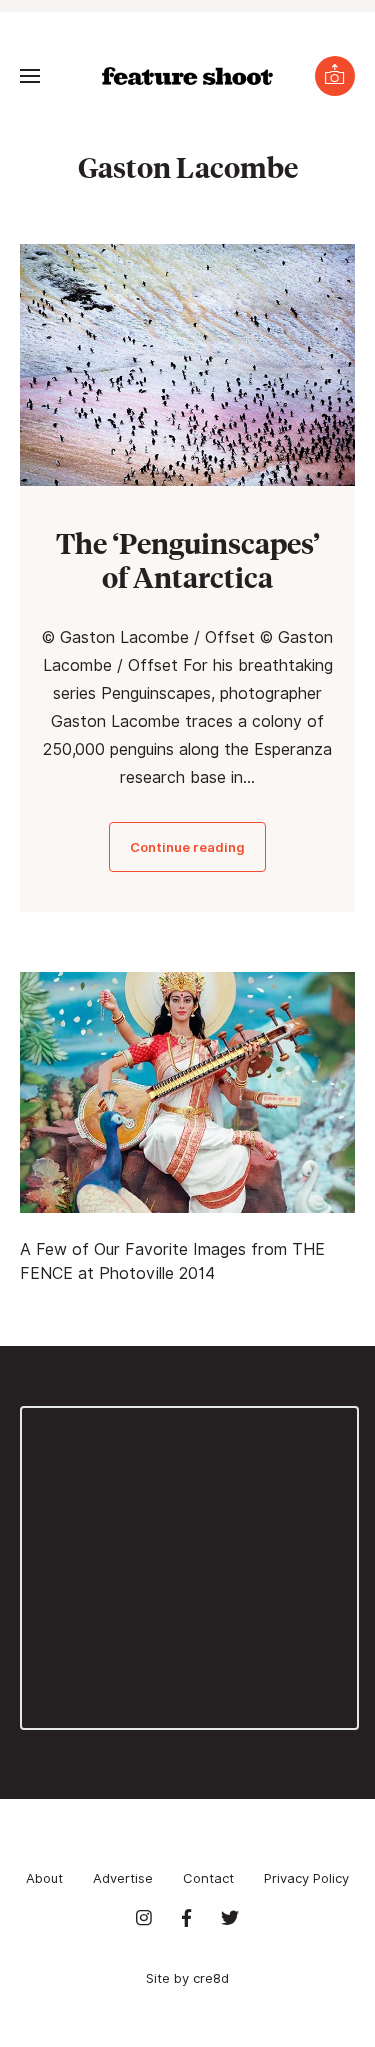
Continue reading (187, 847)
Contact (208, 1878)
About (44, 1878)
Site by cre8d (187, 1978)
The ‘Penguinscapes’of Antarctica (188, 559)
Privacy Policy (306, 1878)
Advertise (123, 1878)
